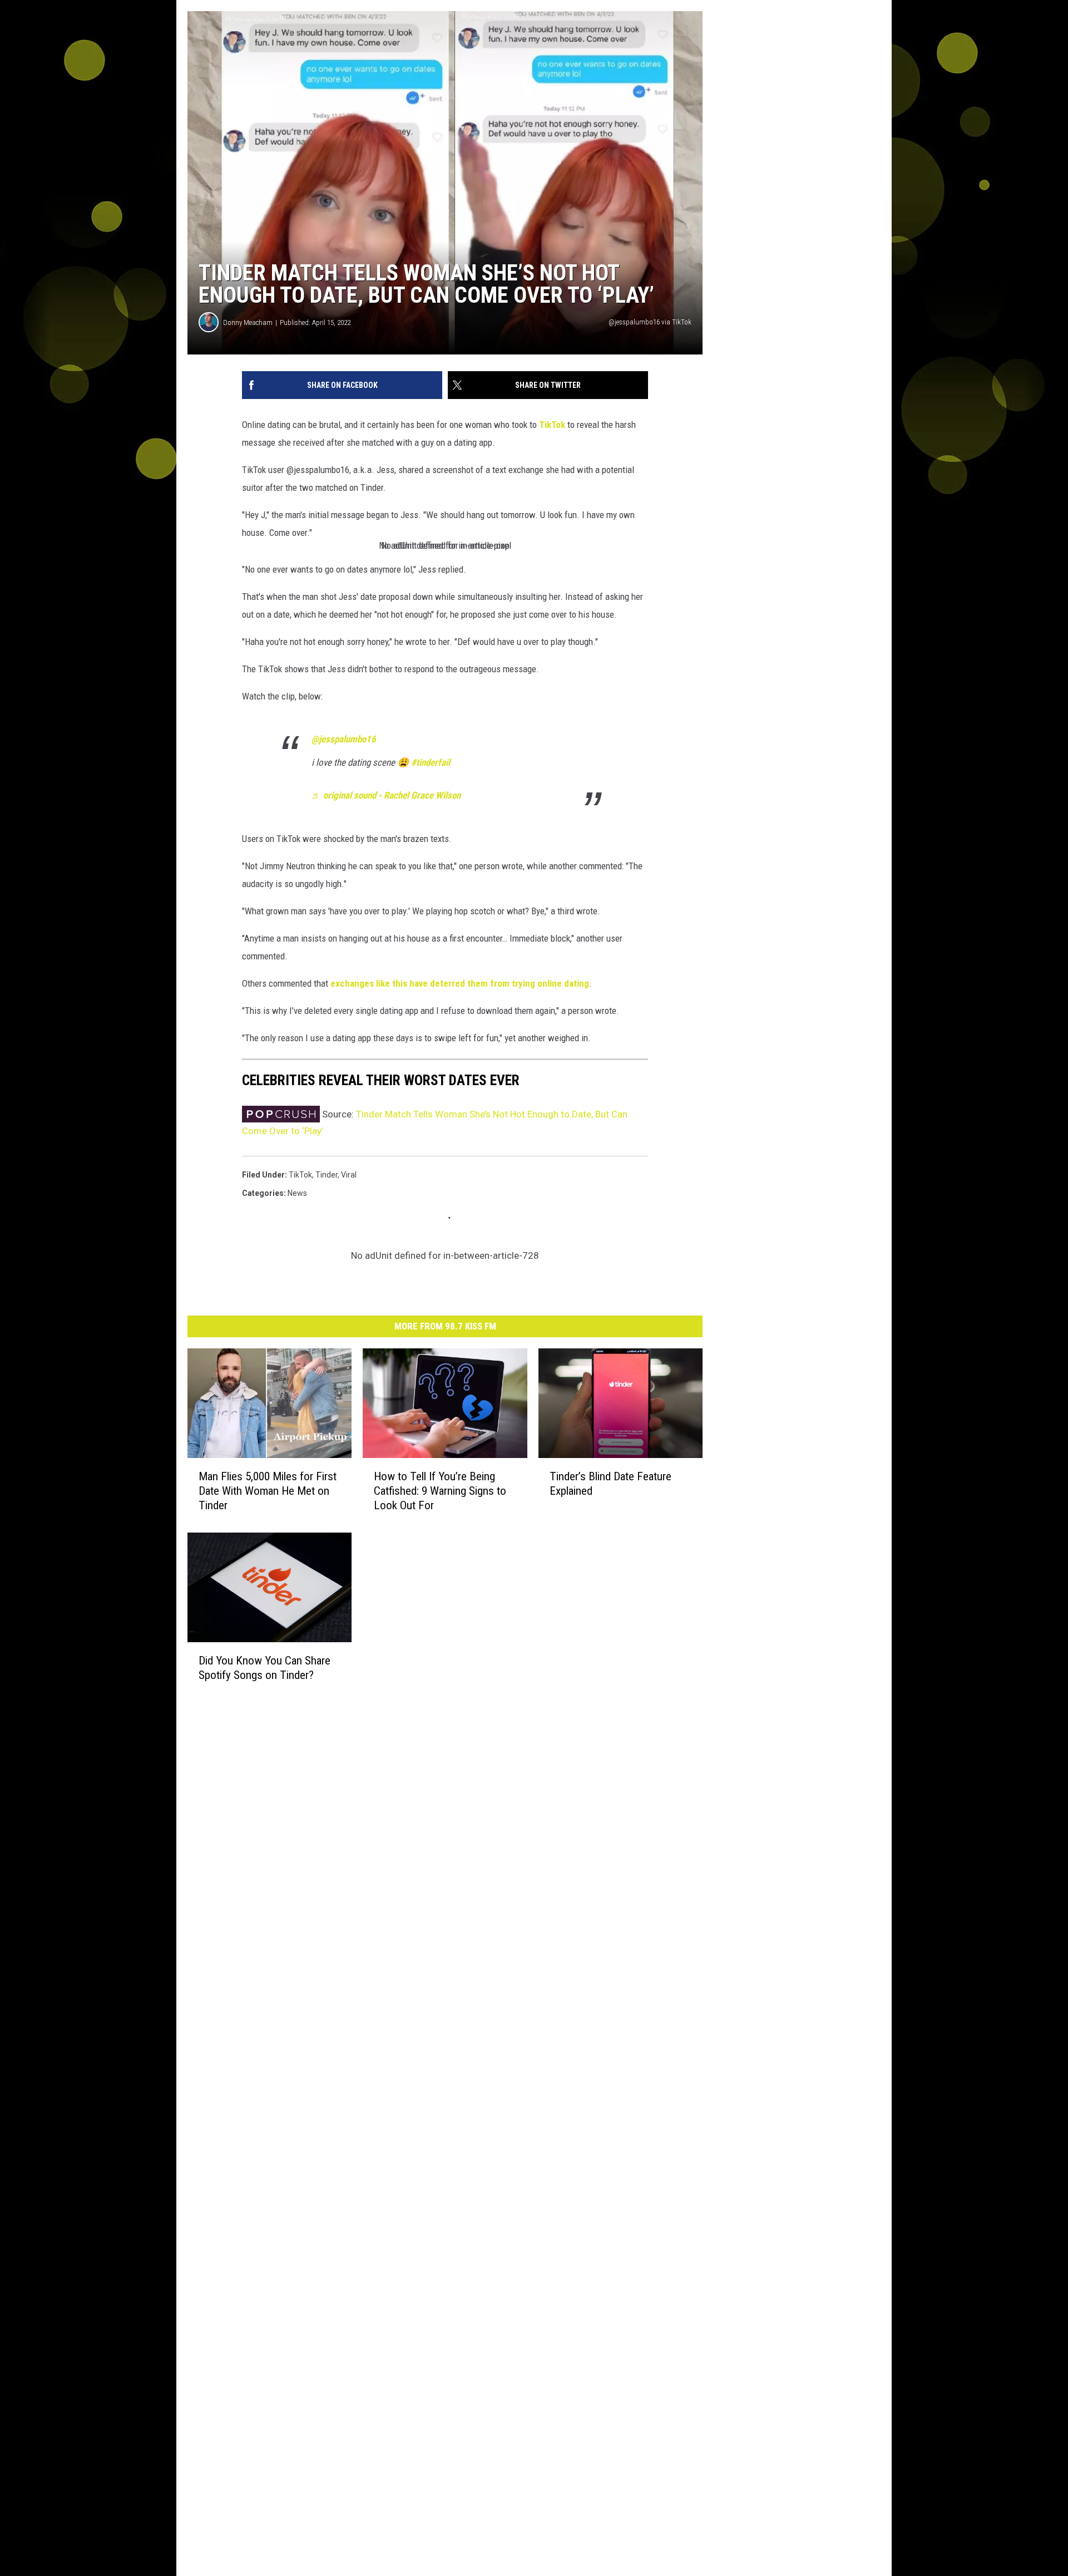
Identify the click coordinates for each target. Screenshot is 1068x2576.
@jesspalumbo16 (344, 739)
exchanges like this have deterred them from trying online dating (460, 983)
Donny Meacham (248, 322)
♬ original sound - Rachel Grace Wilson (386, 795)
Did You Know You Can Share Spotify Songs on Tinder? (264, 1668)
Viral (349, 1175)
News (297, 1193)
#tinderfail (431, 762)
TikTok (552, 425)
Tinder (327, 1175)
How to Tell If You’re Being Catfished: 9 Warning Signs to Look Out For (440, 1491)
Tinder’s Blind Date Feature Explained (610, 1484)
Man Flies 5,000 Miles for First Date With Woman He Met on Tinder (268, 1491)
